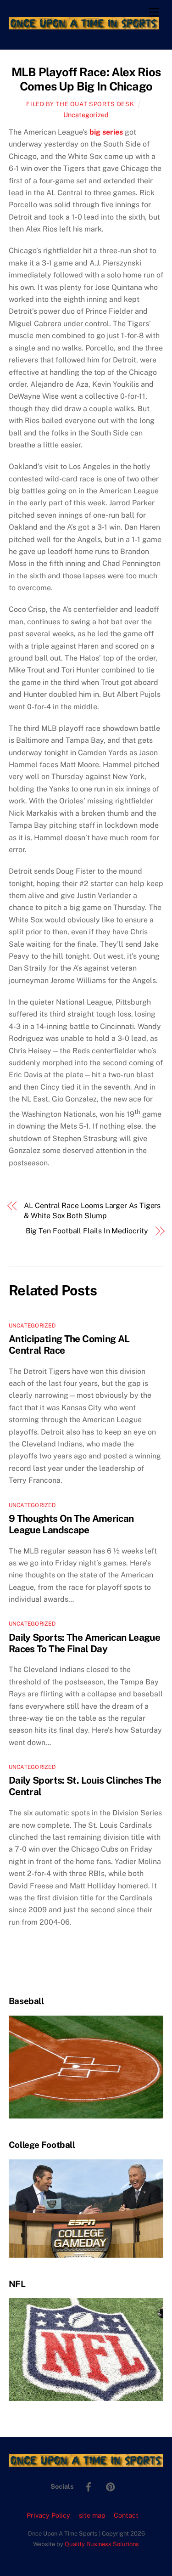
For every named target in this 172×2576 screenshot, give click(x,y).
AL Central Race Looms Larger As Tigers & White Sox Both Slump (92, 1211)
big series (106, 132)
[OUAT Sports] (84, 25)
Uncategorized (86, 115)
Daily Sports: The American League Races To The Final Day (84, 1643)
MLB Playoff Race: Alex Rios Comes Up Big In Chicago (86, 79)
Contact (126, 2515)
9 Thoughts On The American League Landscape (71, 1524)
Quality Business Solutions (102, 2544)
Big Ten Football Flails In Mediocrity (87, 1231)
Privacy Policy (48, 2515)
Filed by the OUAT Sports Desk (80, 104)
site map (92, 2515)
